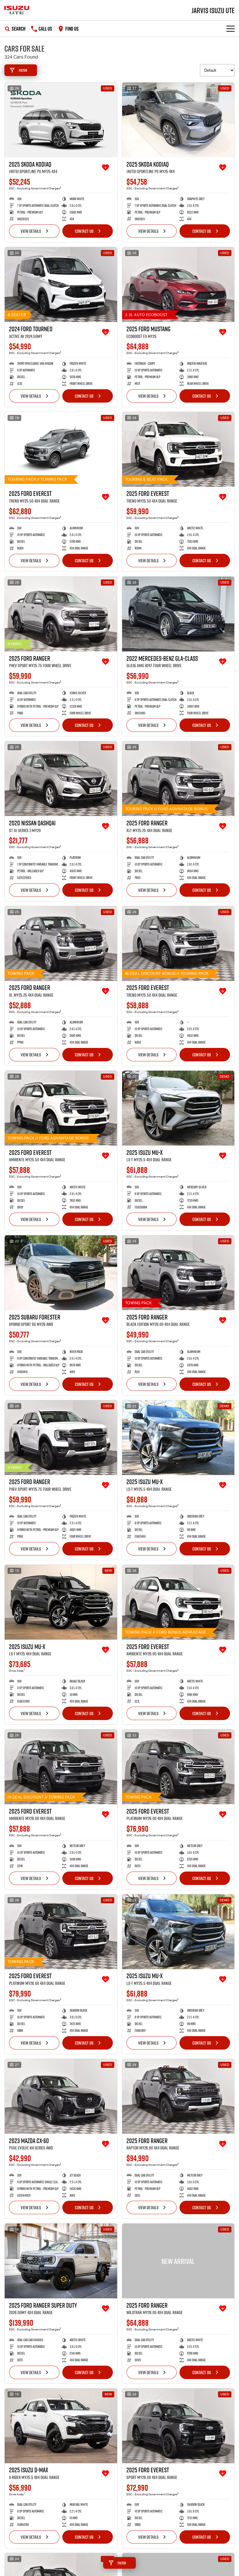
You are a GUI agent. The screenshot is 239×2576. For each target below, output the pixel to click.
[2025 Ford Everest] (61, 449)
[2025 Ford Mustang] (178, 284)
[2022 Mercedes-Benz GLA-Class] (178, 614)
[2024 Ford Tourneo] (61, 284)
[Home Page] (17, 10)
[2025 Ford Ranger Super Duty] (61, 2261)
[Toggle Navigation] (231, 29)
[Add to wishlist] (106, 168)
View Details (31, 231)
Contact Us (84, 231)
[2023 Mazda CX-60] (61, 2096)
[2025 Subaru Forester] (61, 1273)
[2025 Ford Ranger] (61, 614)
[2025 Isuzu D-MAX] (61, 2426)
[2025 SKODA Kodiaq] (61, 120)
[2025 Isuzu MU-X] (178, 1108)
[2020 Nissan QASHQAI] (61, 779)
